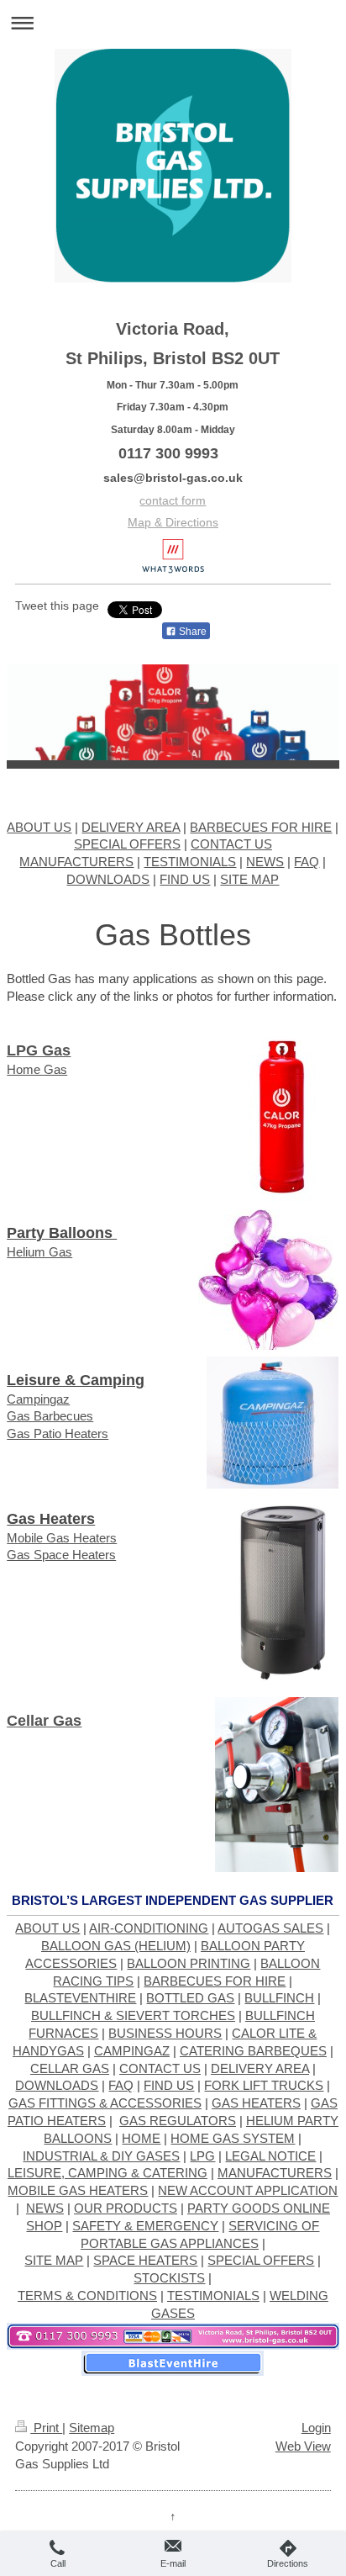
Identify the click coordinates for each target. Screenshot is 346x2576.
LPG (202, 2156)
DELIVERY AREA (131, 827)
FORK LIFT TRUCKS (264, 2085)
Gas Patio (36, 1433)
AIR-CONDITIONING (149, 1928)
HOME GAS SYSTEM (233, 2138)
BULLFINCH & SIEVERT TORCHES (133, 2015)
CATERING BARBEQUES (253, 2051)
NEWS (265, 862)
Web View (303, 2446)
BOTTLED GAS (190, 1998)
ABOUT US (39, 827)
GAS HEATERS (256, 2103)
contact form (173, 500)
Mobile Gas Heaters (62, 1538)
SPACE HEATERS (145, 2260)
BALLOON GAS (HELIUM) (116, 1946)
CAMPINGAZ (132, 2051)
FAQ (307, 862)
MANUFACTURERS (76, 862)
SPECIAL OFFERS (127, 844)
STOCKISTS (169, 2278)
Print (46, 2428)
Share (191, 632)
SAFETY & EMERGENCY (145, 2226)
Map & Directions (173, 522)
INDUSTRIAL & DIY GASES (101, 2156)
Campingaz (38, 1399)
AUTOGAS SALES (270, 1928)
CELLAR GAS (70, 2068)
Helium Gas (39, 1252)
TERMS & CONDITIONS (87, 2296)
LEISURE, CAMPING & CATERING (107, 2173)
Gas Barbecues (50, 1416)
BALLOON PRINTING (189, 1963)
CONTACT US (231, 844)
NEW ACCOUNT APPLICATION (248, 2190)
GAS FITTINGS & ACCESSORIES (105, 2103)
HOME (141, 2138)
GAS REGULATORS (178, 2121)
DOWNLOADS (108, 879)
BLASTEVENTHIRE (80, 1998)
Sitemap (92, 2428)
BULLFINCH (279, 1998)
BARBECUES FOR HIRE (261, 827)
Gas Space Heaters (61, 1555)
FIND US (185, 879)
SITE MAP (249, 879)
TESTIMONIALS (190, 862)
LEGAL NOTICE (270, 2156)
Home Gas (37, 1069)
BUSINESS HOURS (165, 2033)
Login (316, 2428)
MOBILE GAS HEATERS (78, 2190)
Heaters (86, 1433)
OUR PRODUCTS (126, 2208)
